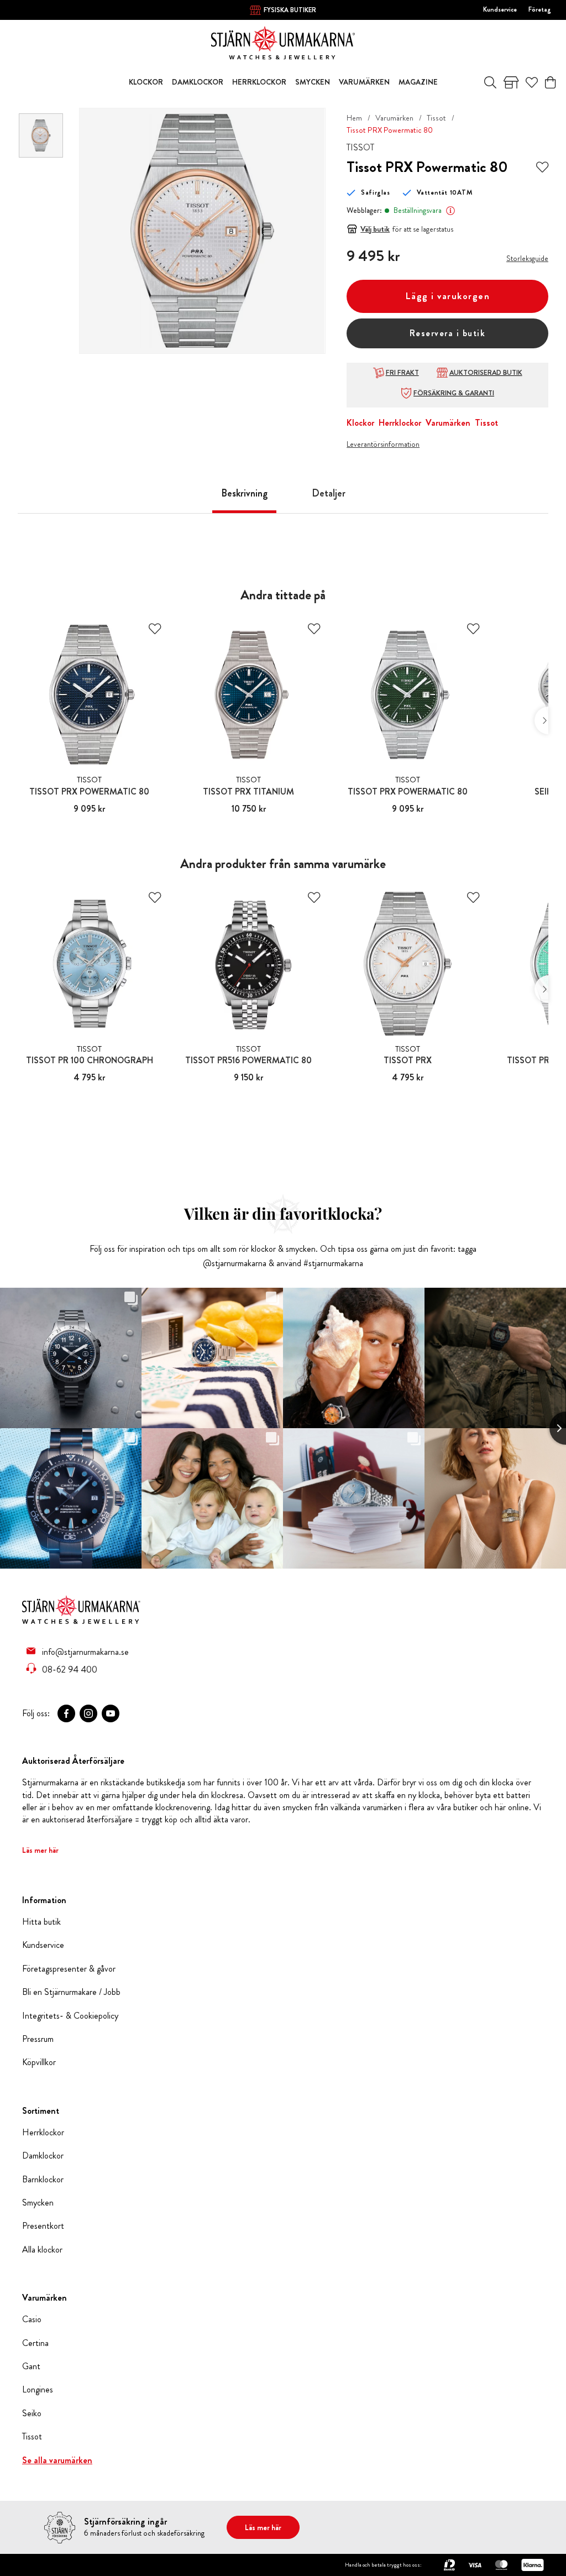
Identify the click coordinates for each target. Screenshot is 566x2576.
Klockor (360, 423)
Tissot (436, 118)
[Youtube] (111, 1713)
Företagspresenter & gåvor (69, 1969)
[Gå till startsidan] (283, 42)
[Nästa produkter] (541, 720)
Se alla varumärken (57, 2460)
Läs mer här (40, 1850)
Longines (38, 2390)
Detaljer (329, 493)
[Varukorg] (550, 82)
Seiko (32, 2413)
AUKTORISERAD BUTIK (486, 373)
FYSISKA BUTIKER (290, 10)
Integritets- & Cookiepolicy (70, 2016)
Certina (35, 2343)
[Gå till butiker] (511, 82)
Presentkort (43, 2226)
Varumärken (394, 118)
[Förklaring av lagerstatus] (450, 211)
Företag (540, 9)
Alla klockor (42, 2250)
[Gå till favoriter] (532, 82)
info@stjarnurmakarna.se (85, 1652)
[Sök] (490, 82)
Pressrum (38, 2039)
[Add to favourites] (542, 167)
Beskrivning (244, 493)
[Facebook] (66, 1713)
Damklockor (43, 2156)
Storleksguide (527, 258)
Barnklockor (43, 2180)
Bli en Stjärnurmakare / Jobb (71, 1992)
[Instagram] (88, 1713)
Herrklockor (400, 423)
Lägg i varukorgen (448, 296)
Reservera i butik (448, 333)
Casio (32, 2319)
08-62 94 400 (70, 1669)
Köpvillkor (39, 2062)
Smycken (38, 2203)
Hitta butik (41, 1922)
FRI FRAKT (402, 373)
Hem (354, 118)
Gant (31, 2366)
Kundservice (500, 9)
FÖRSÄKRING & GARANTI (454, 393)
